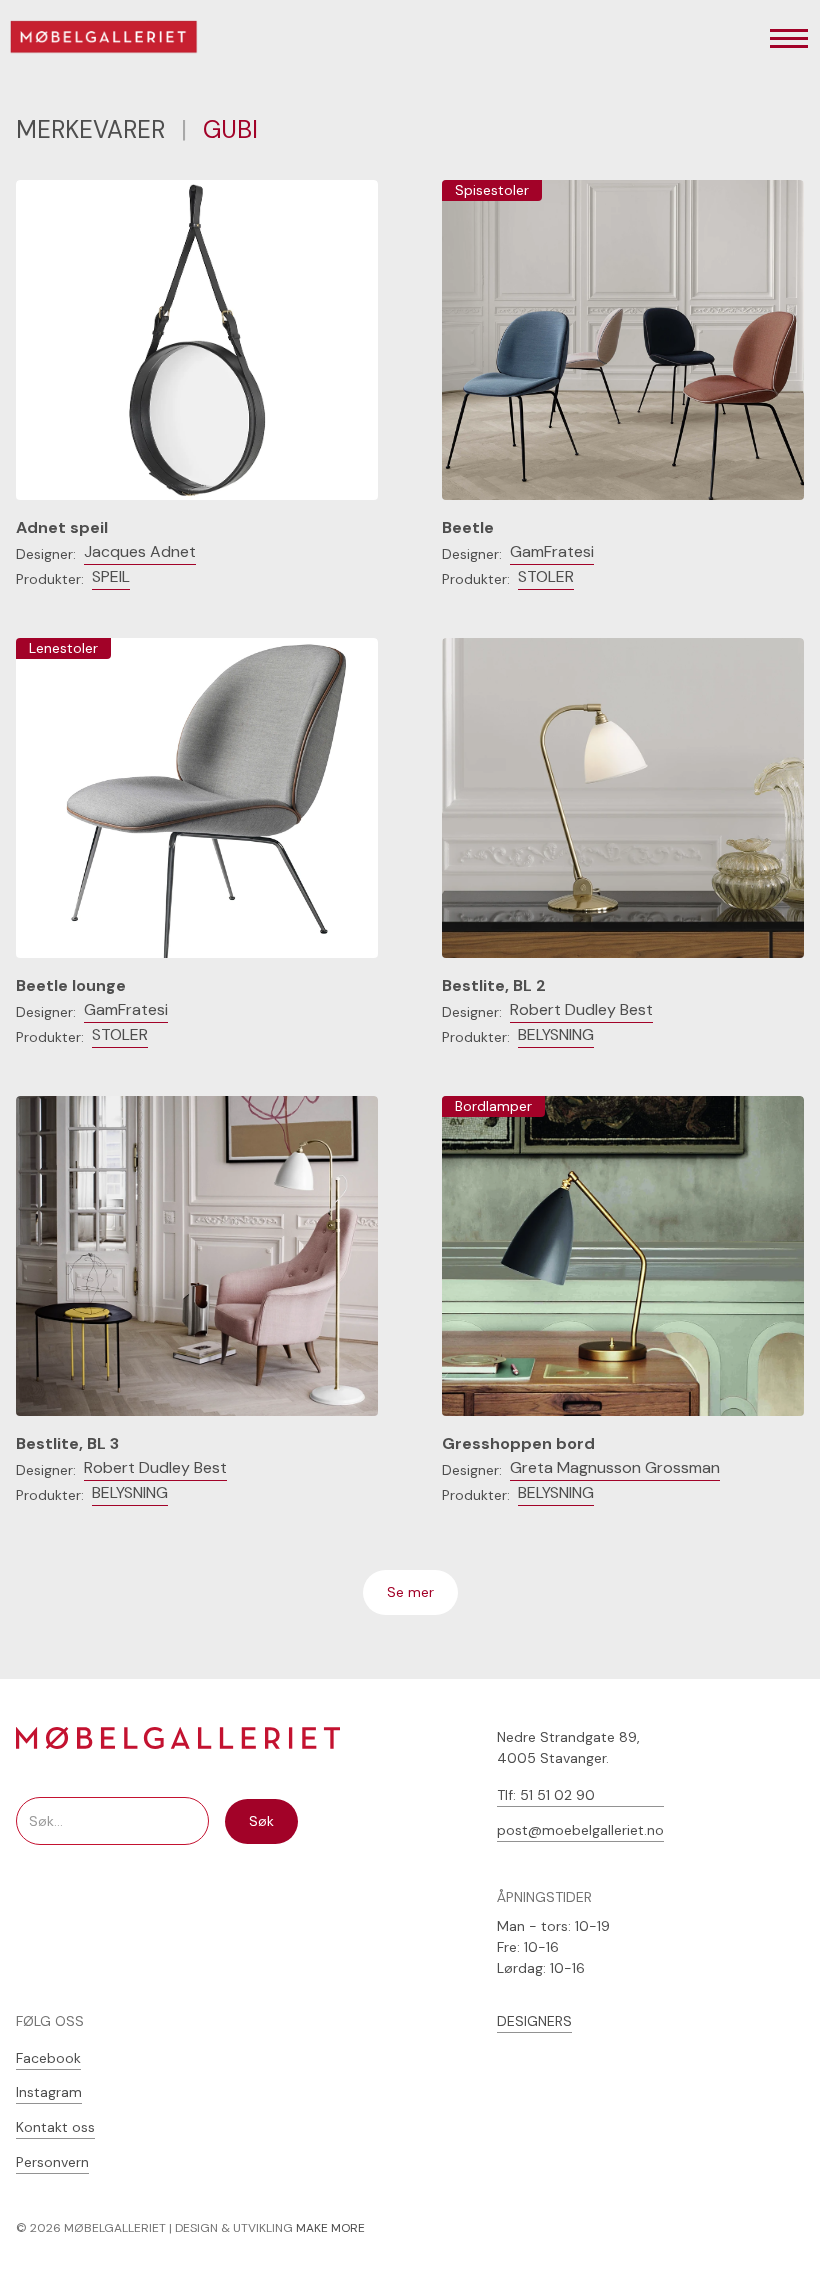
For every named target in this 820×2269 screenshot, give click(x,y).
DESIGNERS (534, 2021)
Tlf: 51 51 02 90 (546, 1795)
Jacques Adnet (140, 551)
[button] (789, 40)
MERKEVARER (90, 129)
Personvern (52, 2162)
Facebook (48, 2058)
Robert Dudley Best (581, 1009)
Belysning (556, 1034)
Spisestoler (492, 190)
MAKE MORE (330, 2228)
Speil (111, 576)
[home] (116, 40)
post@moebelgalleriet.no (580, 1830)
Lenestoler (63, 648)
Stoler (546, 576)
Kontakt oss (55, 2127)
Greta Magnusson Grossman (615, 1467)
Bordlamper (493, 1106)
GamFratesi (552, 551)
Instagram (49, 2092)
